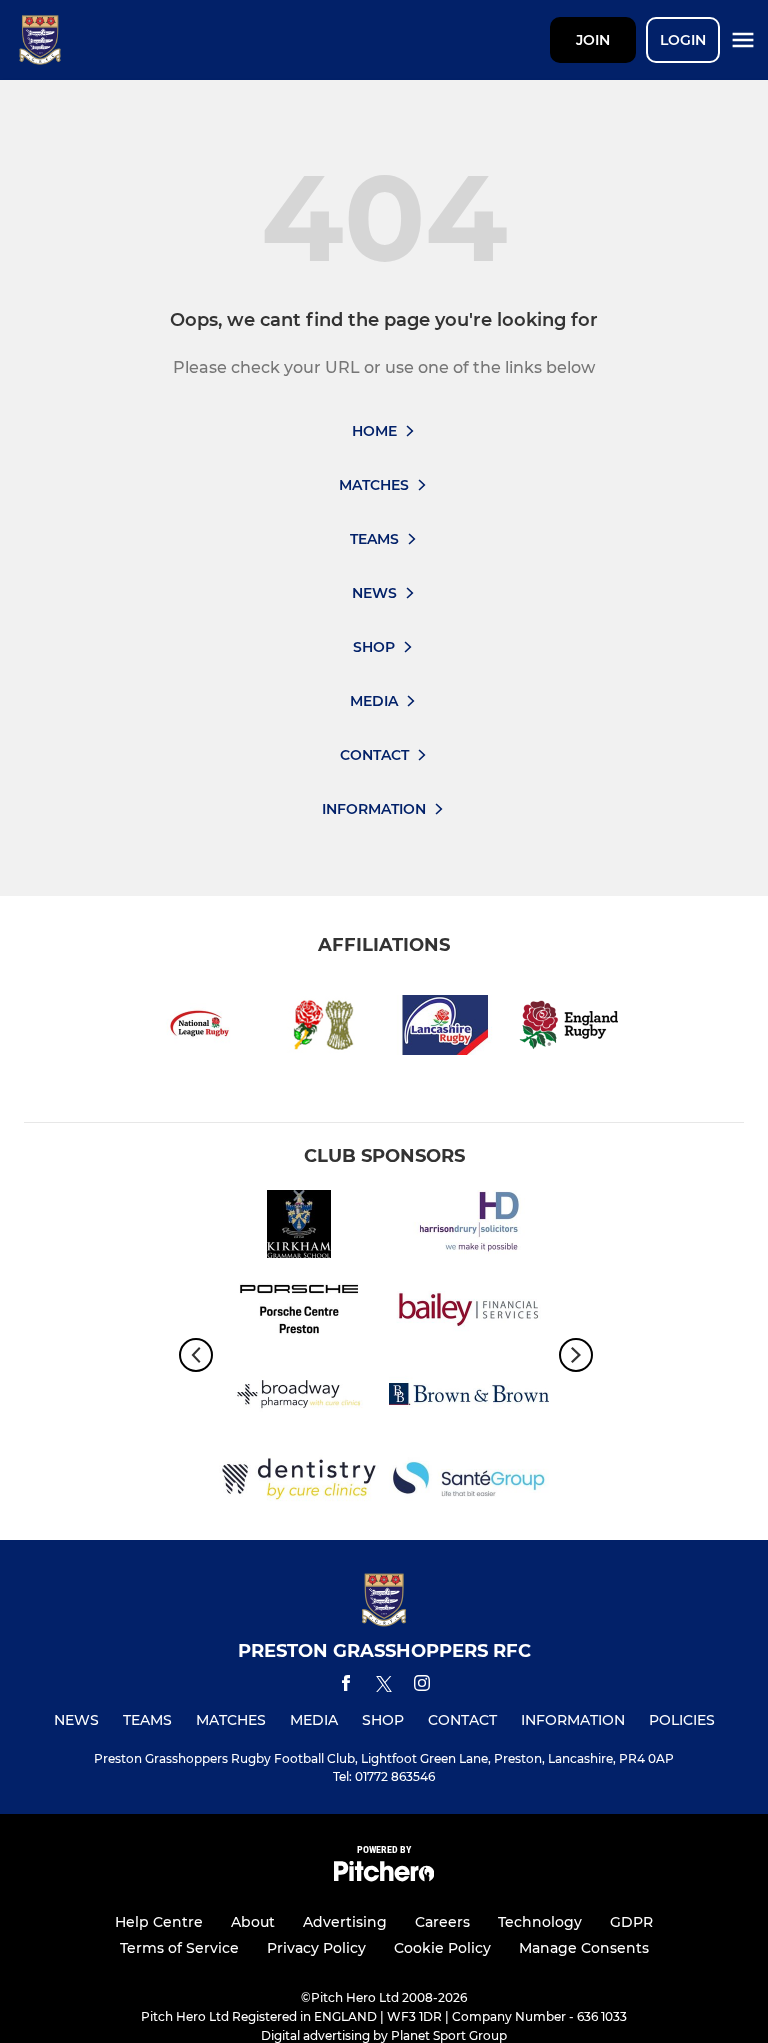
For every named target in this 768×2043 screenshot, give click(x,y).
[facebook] (346, 1686)
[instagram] (422, 1686)
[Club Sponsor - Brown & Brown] (469, 1397)
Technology (540, 1922)
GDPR (631, 1922)
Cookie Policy (442, 1948)
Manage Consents (584, 1948)
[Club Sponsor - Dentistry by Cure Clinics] (299, 1482)
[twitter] (384, 1687)
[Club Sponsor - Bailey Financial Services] (469, 1312)
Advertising (345, 1922)
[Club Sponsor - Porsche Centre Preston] (299, 1312)
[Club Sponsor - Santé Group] (469, 1482)
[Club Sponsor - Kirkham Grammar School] (299, 1227)
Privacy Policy (316, 1948)
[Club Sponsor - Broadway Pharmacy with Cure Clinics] (299, 1397)
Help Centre (159, 1922)
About (253, 1922)
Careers (442, 1922)
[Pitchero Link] (384, 1876)
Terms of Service (179, 1948)
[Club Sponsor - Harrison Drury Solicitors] (469, 1227)
